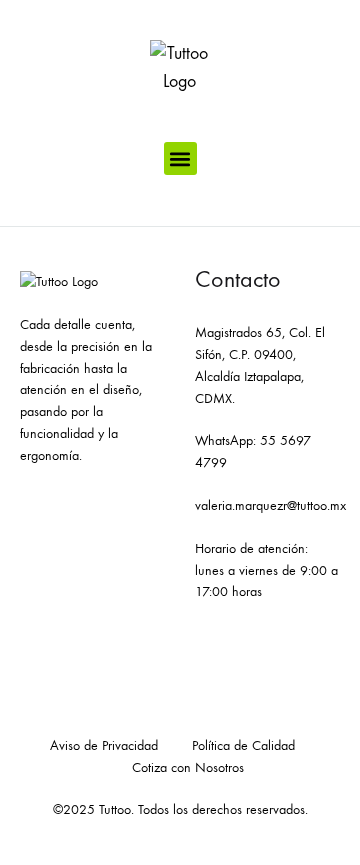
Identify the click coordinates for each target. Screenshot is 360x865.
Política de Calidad (243, 745)
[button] (180, 158)
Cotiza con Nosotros (188, 767)
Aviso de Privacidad (104, 745)
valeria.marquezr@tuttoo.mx (270, 505)
